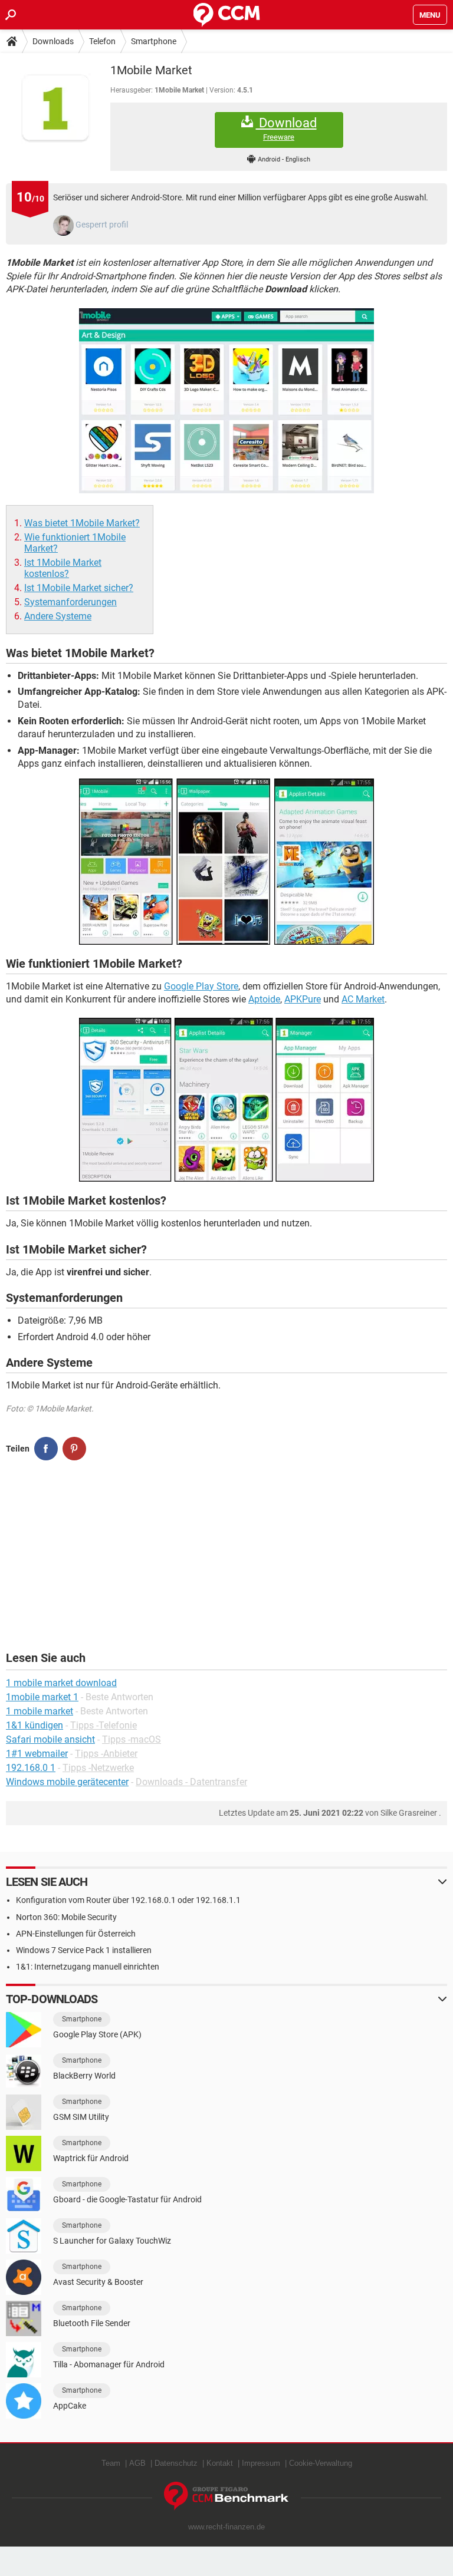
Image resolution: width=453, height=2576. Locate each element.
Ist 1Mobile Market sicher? (79, 588)
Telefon (102, 41)
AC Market (363, 999)
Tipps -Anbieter (106, 1754)
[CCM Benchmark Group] (226, 2496)
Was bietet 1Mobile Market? (82, 523)
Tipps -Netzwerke (98, 1768)
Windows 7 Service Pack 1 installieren (84, 1950)
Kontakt (220, 2463)
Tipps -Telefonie (104, 1725)
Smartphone (154, 41)
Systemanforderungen (70, 602)
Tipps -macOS (132, 1739)
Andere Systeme (58, 616)
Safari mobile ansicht (50, 1739)
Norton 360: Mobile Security (66, 1917)
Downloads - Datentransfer (191, 1782)
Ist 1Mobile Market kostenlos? (63, 568)
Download (286, 128)
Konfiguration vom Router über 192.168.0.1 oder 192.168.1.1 (128, 1900)
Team (111, 2463)
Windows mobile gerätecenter (67, 1782)
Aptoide (264, 999)
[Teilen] (46, 1449)
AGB (137, 2463)
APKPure (303, 999)
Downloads (53, 41)
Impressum (261, 2463)
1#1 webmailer (37, 1754)
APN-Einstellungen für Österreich (76, 1934)
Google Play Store (201, 986)
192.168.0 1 (31, 1768)
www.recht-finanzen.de (226, 2527)
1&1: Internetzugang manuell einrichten (88, 1967)
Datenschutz (176, 2463)
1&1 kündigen (35, 1725)
